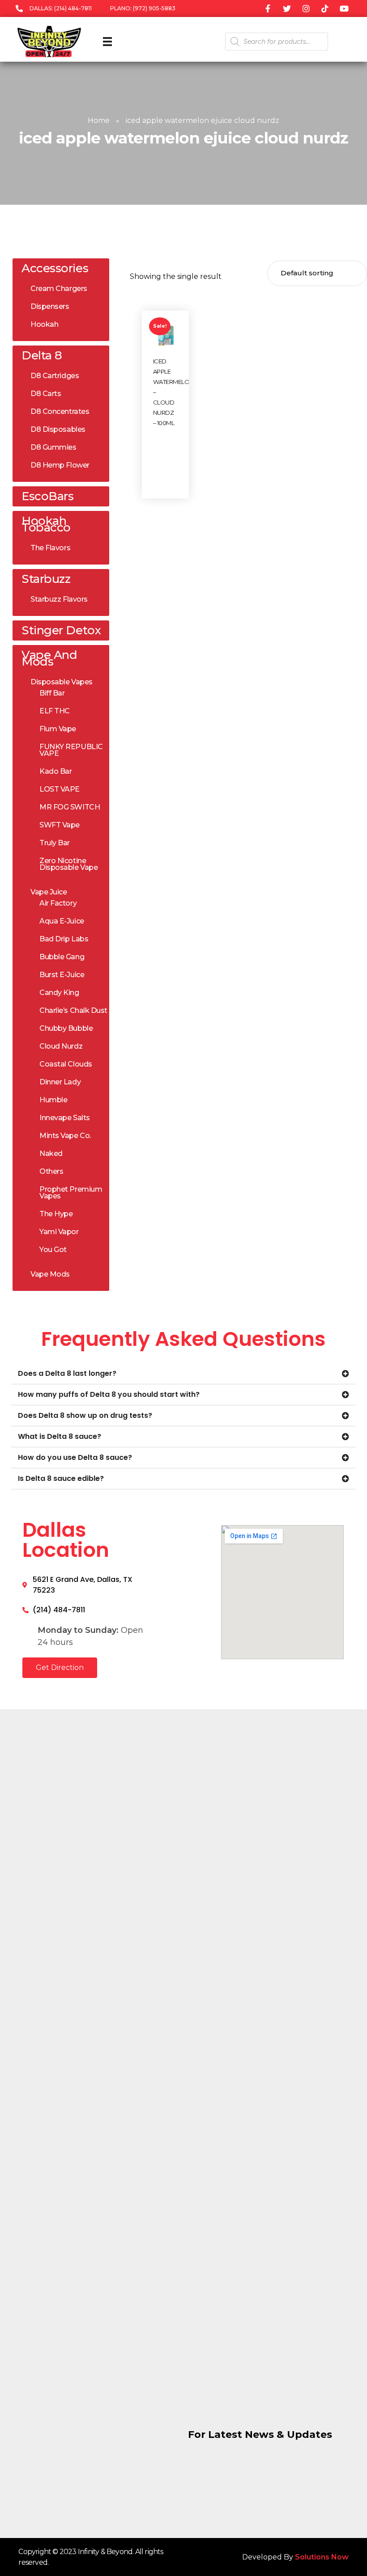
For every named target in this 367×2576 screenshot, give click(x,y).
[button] (60, 1668)
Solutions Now (322, 2557)
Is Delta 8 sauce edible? (61, 1478)
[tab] (183, 1374)
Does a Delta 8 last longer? (67, 1373)
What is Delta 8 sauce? (60, 1436)
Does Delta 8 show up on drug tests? (85, 1415)
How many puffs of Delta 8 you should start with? (109, 1394)
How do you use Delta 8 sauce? (75, 1457)
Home (99, 120)
